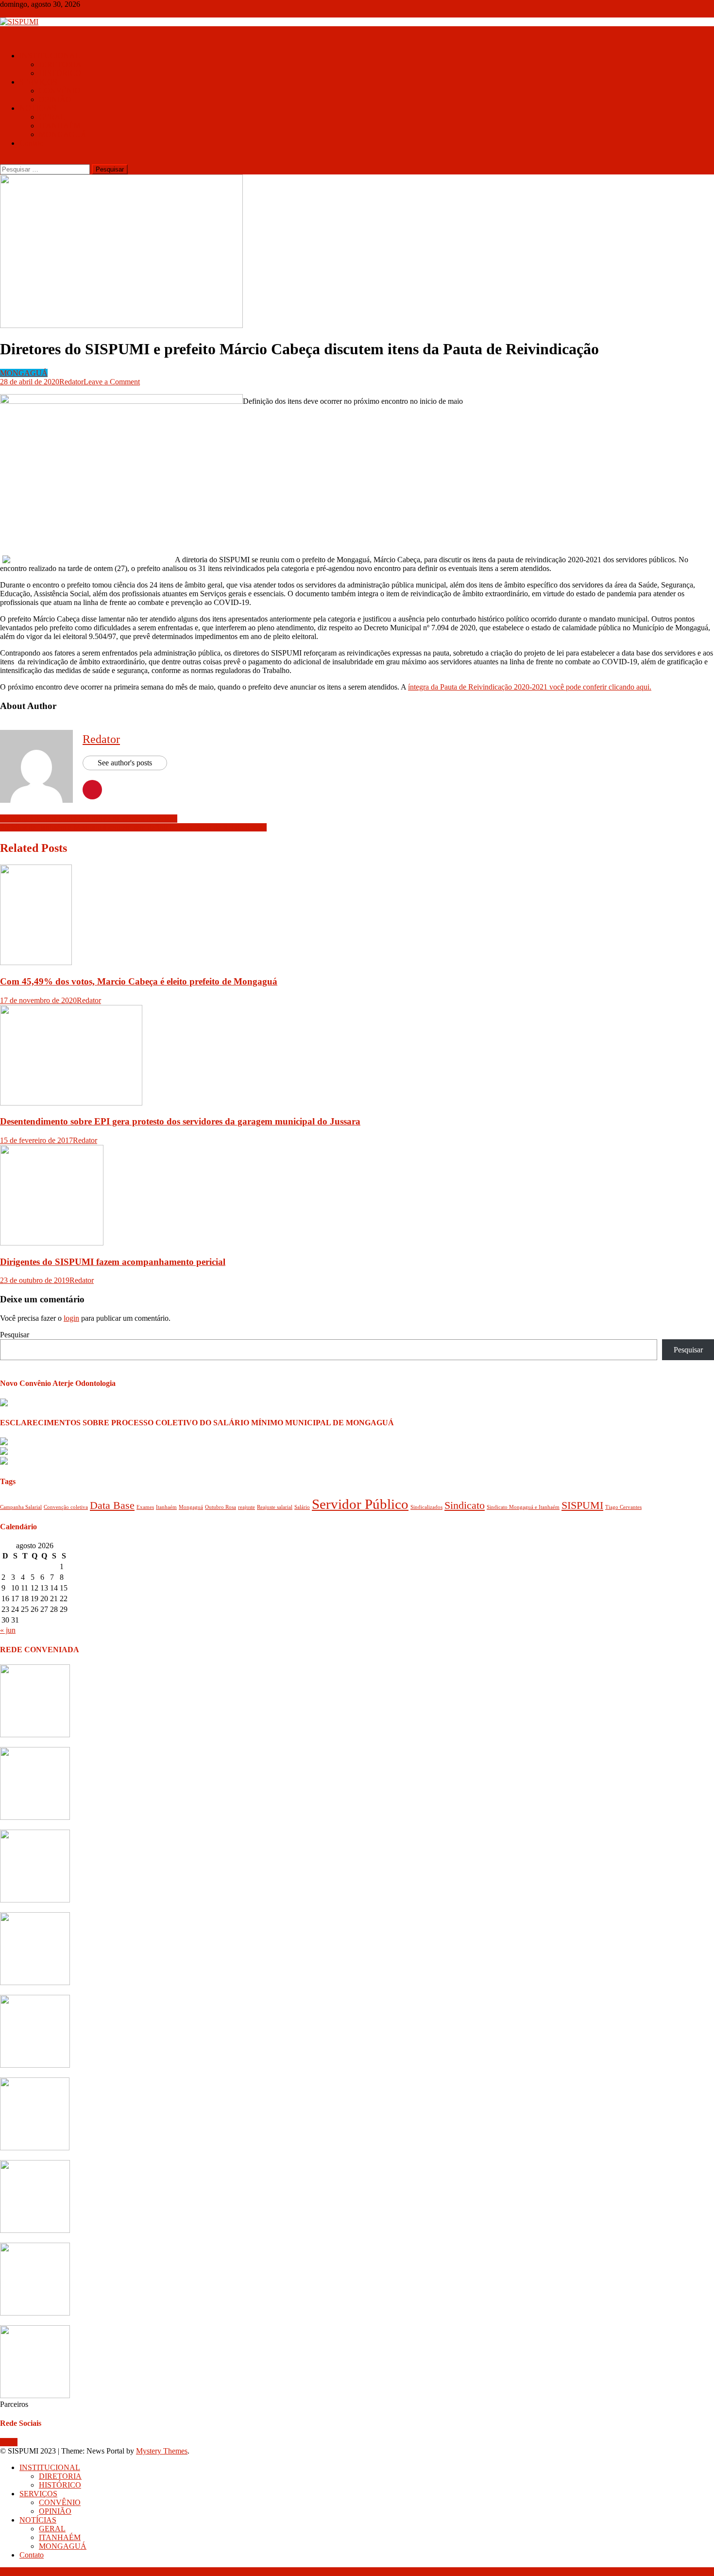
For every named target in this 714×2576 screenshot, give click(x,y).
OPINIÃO (55, 99)
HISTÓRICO (60, 73)
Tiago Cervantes (623, 1507)
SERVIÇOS (38, 82)
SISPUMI (582, 1505)
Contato (32, 143)
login (71, 1318)
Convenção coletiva (66, 1507)
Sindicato (465, 1505)
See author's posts (125, 763)
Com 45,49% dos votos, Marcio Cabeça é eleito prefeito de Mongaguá (139, 981)
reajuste (246, 1507)
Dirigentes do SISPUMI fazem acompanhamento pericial (113, 1262)
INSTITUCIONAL (50, 56)
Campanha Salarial (21, 1507)
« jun (8, 1630)
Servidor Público (360, 1504)
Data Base (112, 1505)
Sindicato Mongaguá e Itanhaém (523, 1507)
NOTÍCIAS (38, 108)
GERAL (52, 117)
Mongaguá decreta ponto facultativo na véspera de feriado (89, 819)
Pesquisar (15, 1335)
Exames (145, 1507)
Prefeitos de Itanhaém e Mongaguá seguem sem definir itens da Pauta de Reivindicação (133, 827)
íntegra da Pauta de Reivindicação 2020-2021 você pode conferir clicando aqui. (530, 687)
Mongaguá (191, 1507)
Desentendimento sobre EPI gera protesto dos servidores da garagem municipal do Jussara (180, 1121)
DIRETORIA (60, 64)
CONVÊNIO (60, 91)
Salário (302, 1507)
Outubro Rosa (221, 1507)
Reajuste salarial (275, 1507)
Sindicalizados (426, 1507)
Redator (71, 382)
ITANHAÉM (60, 126)
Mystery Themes (162, 2451)
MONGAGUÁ (63, 134)
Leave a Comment (112, 382)
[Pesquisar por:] (46, 169)
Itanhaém (166, 1507)
